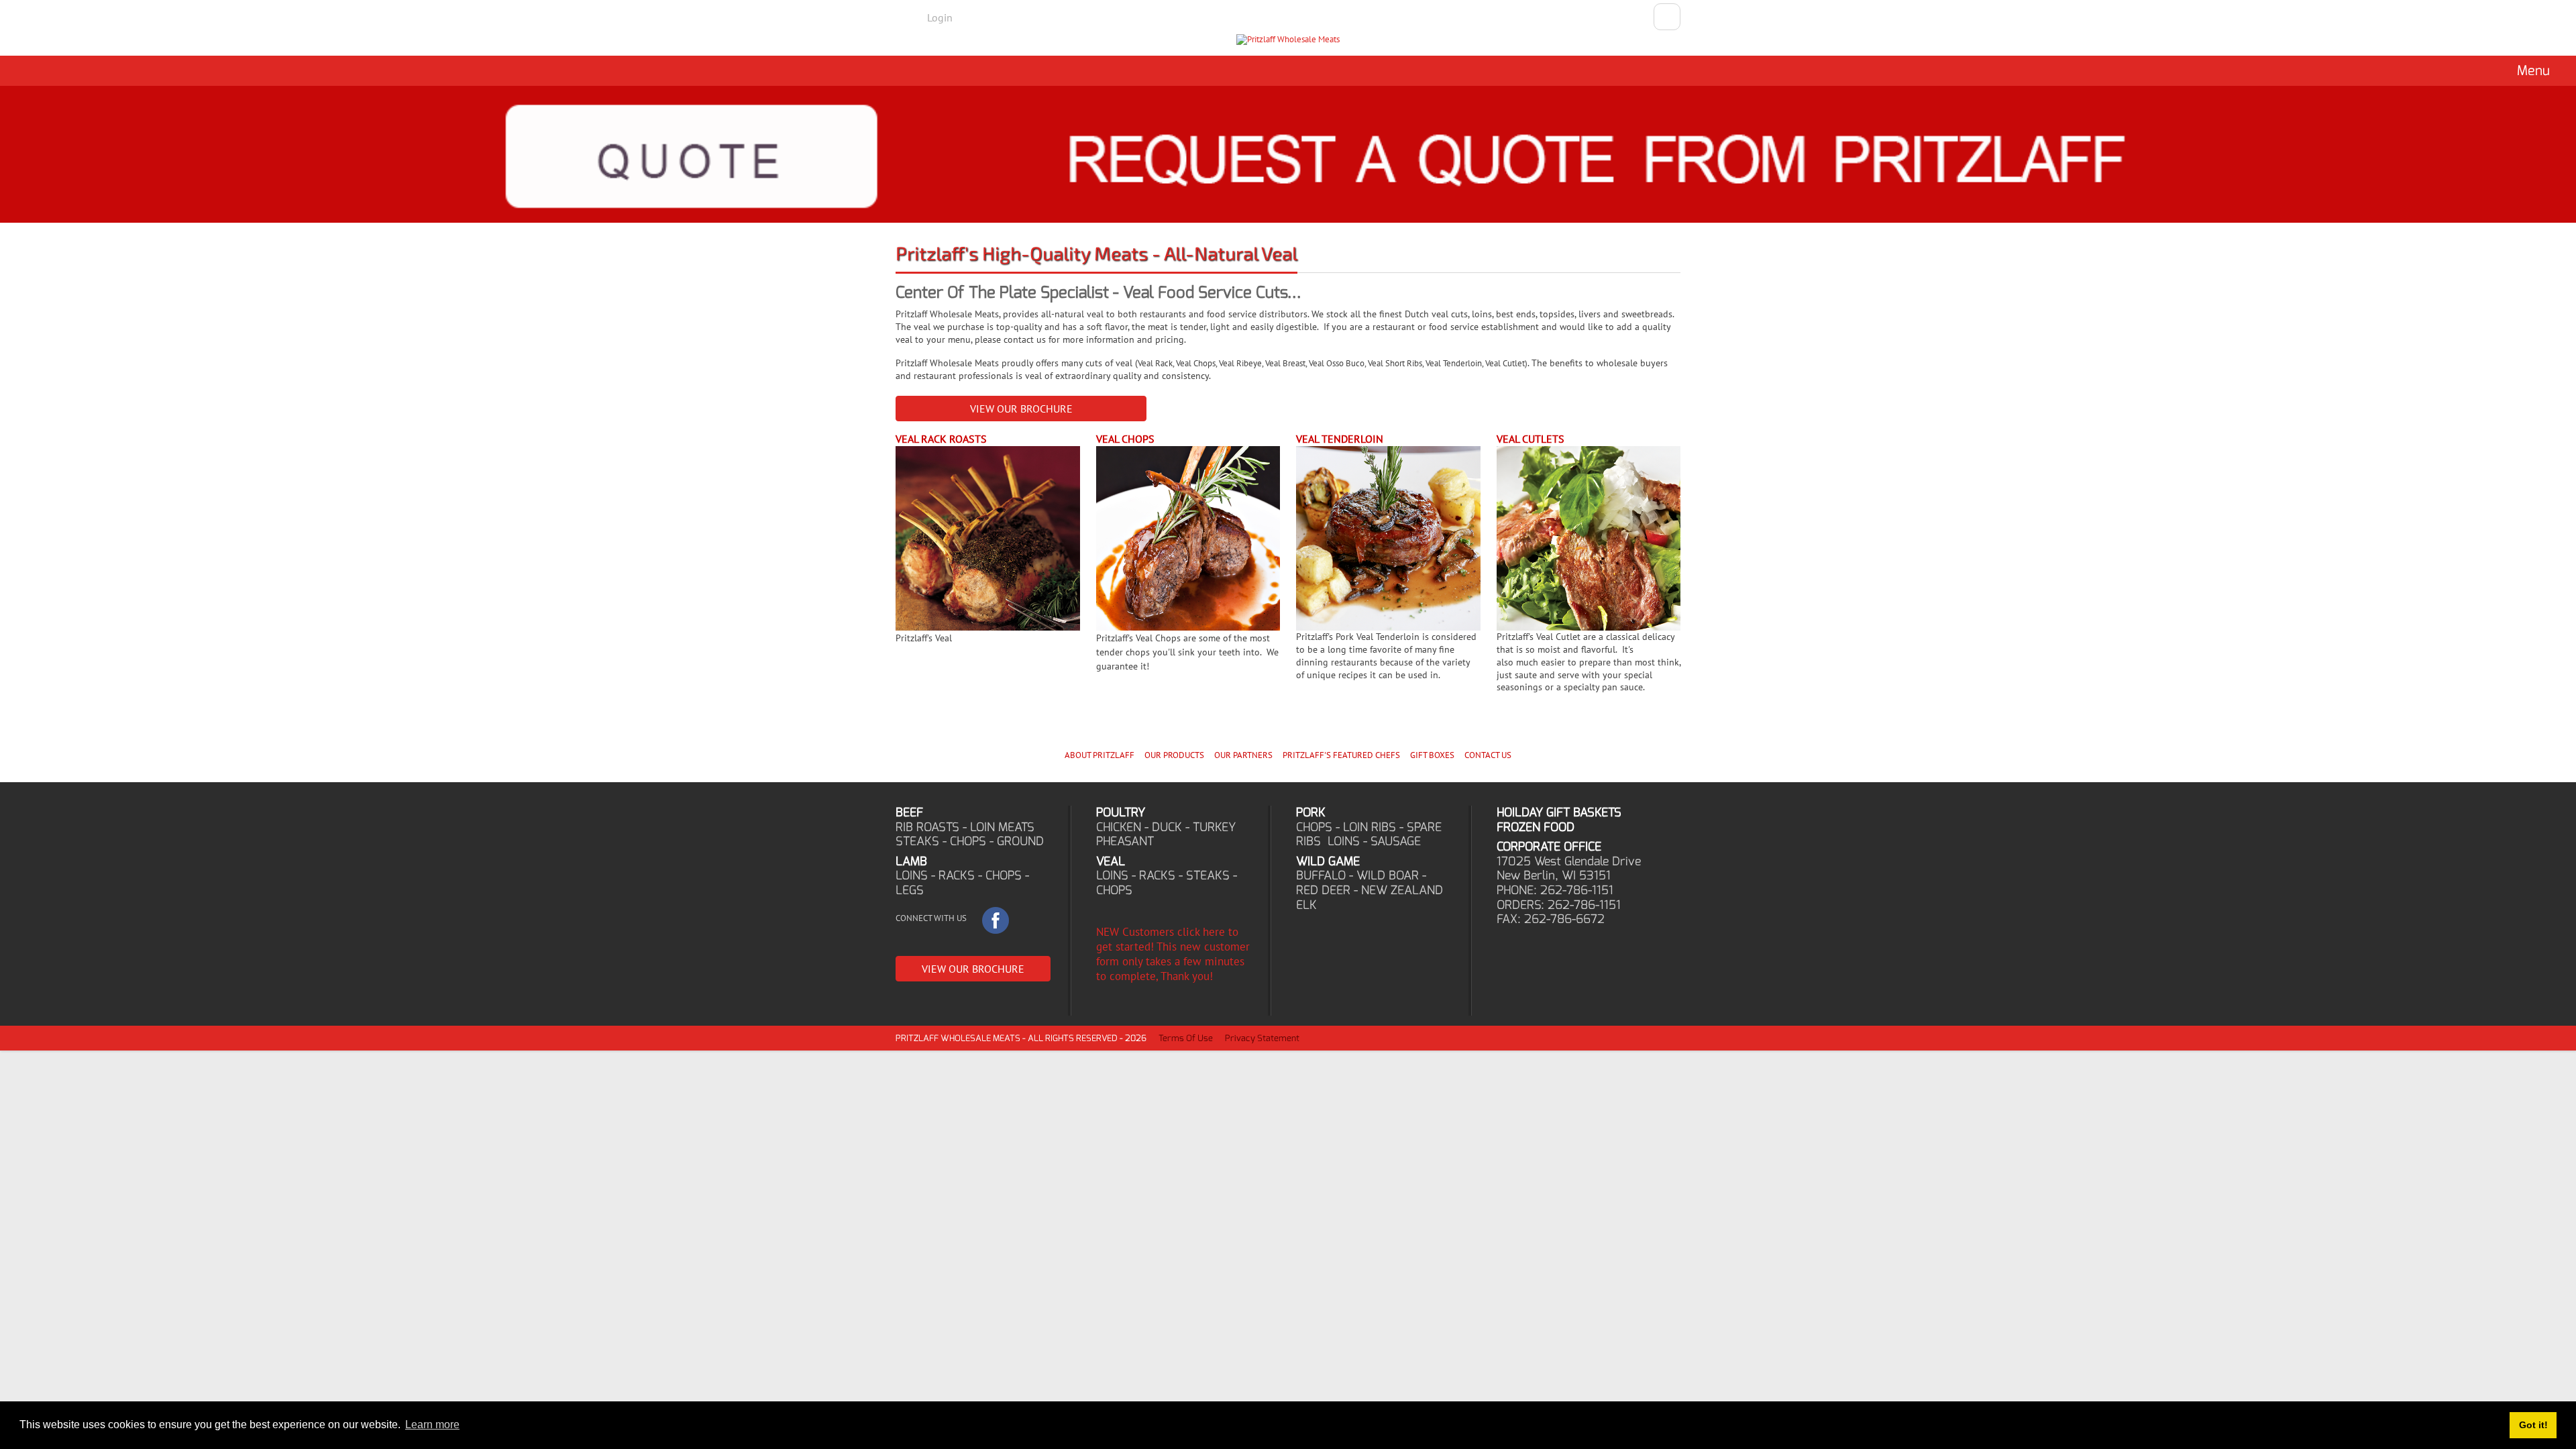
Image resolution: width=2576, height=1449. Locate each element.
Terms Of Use (1186, 1038)
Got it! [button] (2533, 1425)
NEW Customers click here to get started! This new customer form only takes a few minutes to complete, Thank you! (1173, 954)
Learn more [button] (432, 1425)
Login (940, 17)
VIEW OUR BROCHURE (1021, 409)
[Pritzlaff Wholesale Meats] (1288, 40)
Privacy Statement (1262, 1038)
